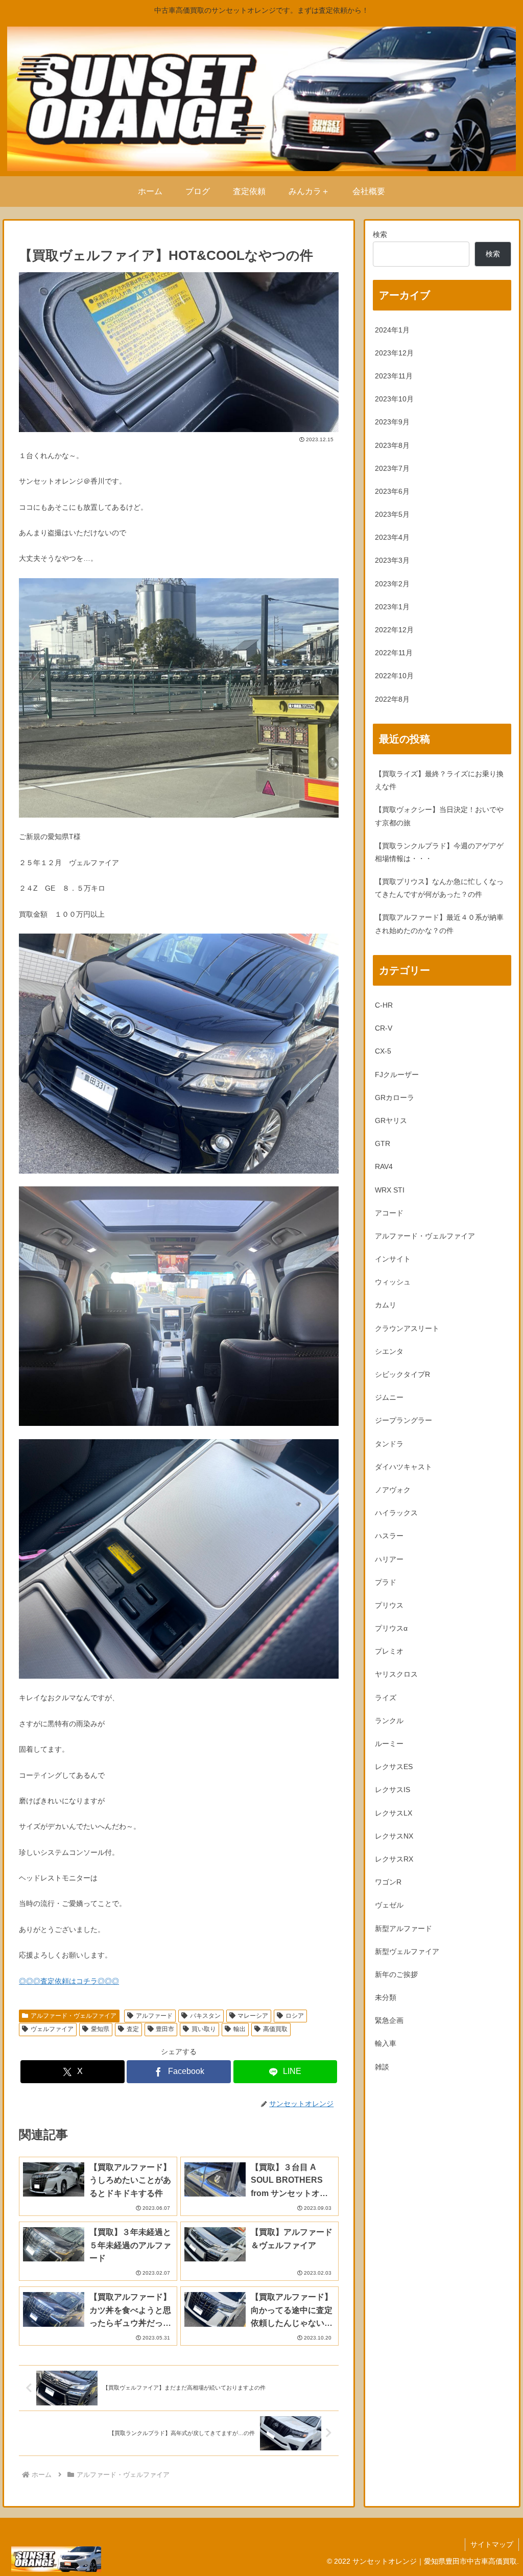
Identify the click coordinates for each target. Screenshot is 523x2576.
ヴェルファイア (52, 2029)
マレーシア (253, 2016)
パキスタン (205, 2016)
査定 (133, 2029)
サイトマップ (492, 2544)
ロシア (295, 2016)
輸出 (240, 2029)
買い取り (204, 2029)
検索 (380, 234)
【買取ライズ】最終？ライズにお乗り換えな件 (439, 780)
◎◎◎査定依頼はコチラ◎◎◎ (69, 1981)
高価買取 (275, 2029)
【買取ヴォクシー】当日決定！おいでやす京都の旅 (439, 816)
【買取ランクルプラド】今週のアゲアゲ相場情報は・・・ (439, 852)
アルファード (154, 2016)
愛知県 (100, 2029)
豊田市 (165, 2029)
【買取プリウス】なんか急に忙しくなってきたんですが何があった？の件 (439, 888)
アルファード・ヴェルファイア (74, 2016)
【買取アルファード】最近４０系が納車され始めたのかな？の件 (439, 924)
